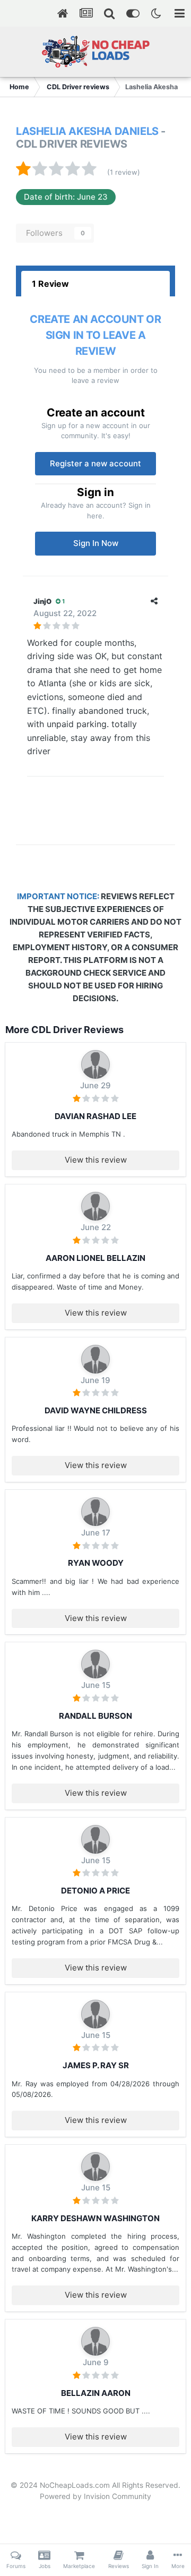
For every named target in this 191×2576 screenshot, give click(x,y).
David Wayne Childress (96, 1410)
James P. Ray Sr (96, 2065)
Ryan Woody (96, 1563)
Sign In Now (96, 543)
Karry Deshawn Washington (95, 2218)
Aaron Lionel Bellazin (95, 1258)
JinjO (42, 601)
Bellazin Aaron (96, 2393)
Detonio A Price (95, 1891)
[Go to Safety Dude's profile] (95, 1664)
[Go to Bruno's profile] (95, 1064)
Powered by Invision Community (95, 2496)
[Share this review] (154, 601)
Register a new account (95, 463)
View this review (96, 1160)
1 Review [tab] (50, 284)
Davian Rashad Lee (95, 1116)
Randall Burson (95, 1716)
